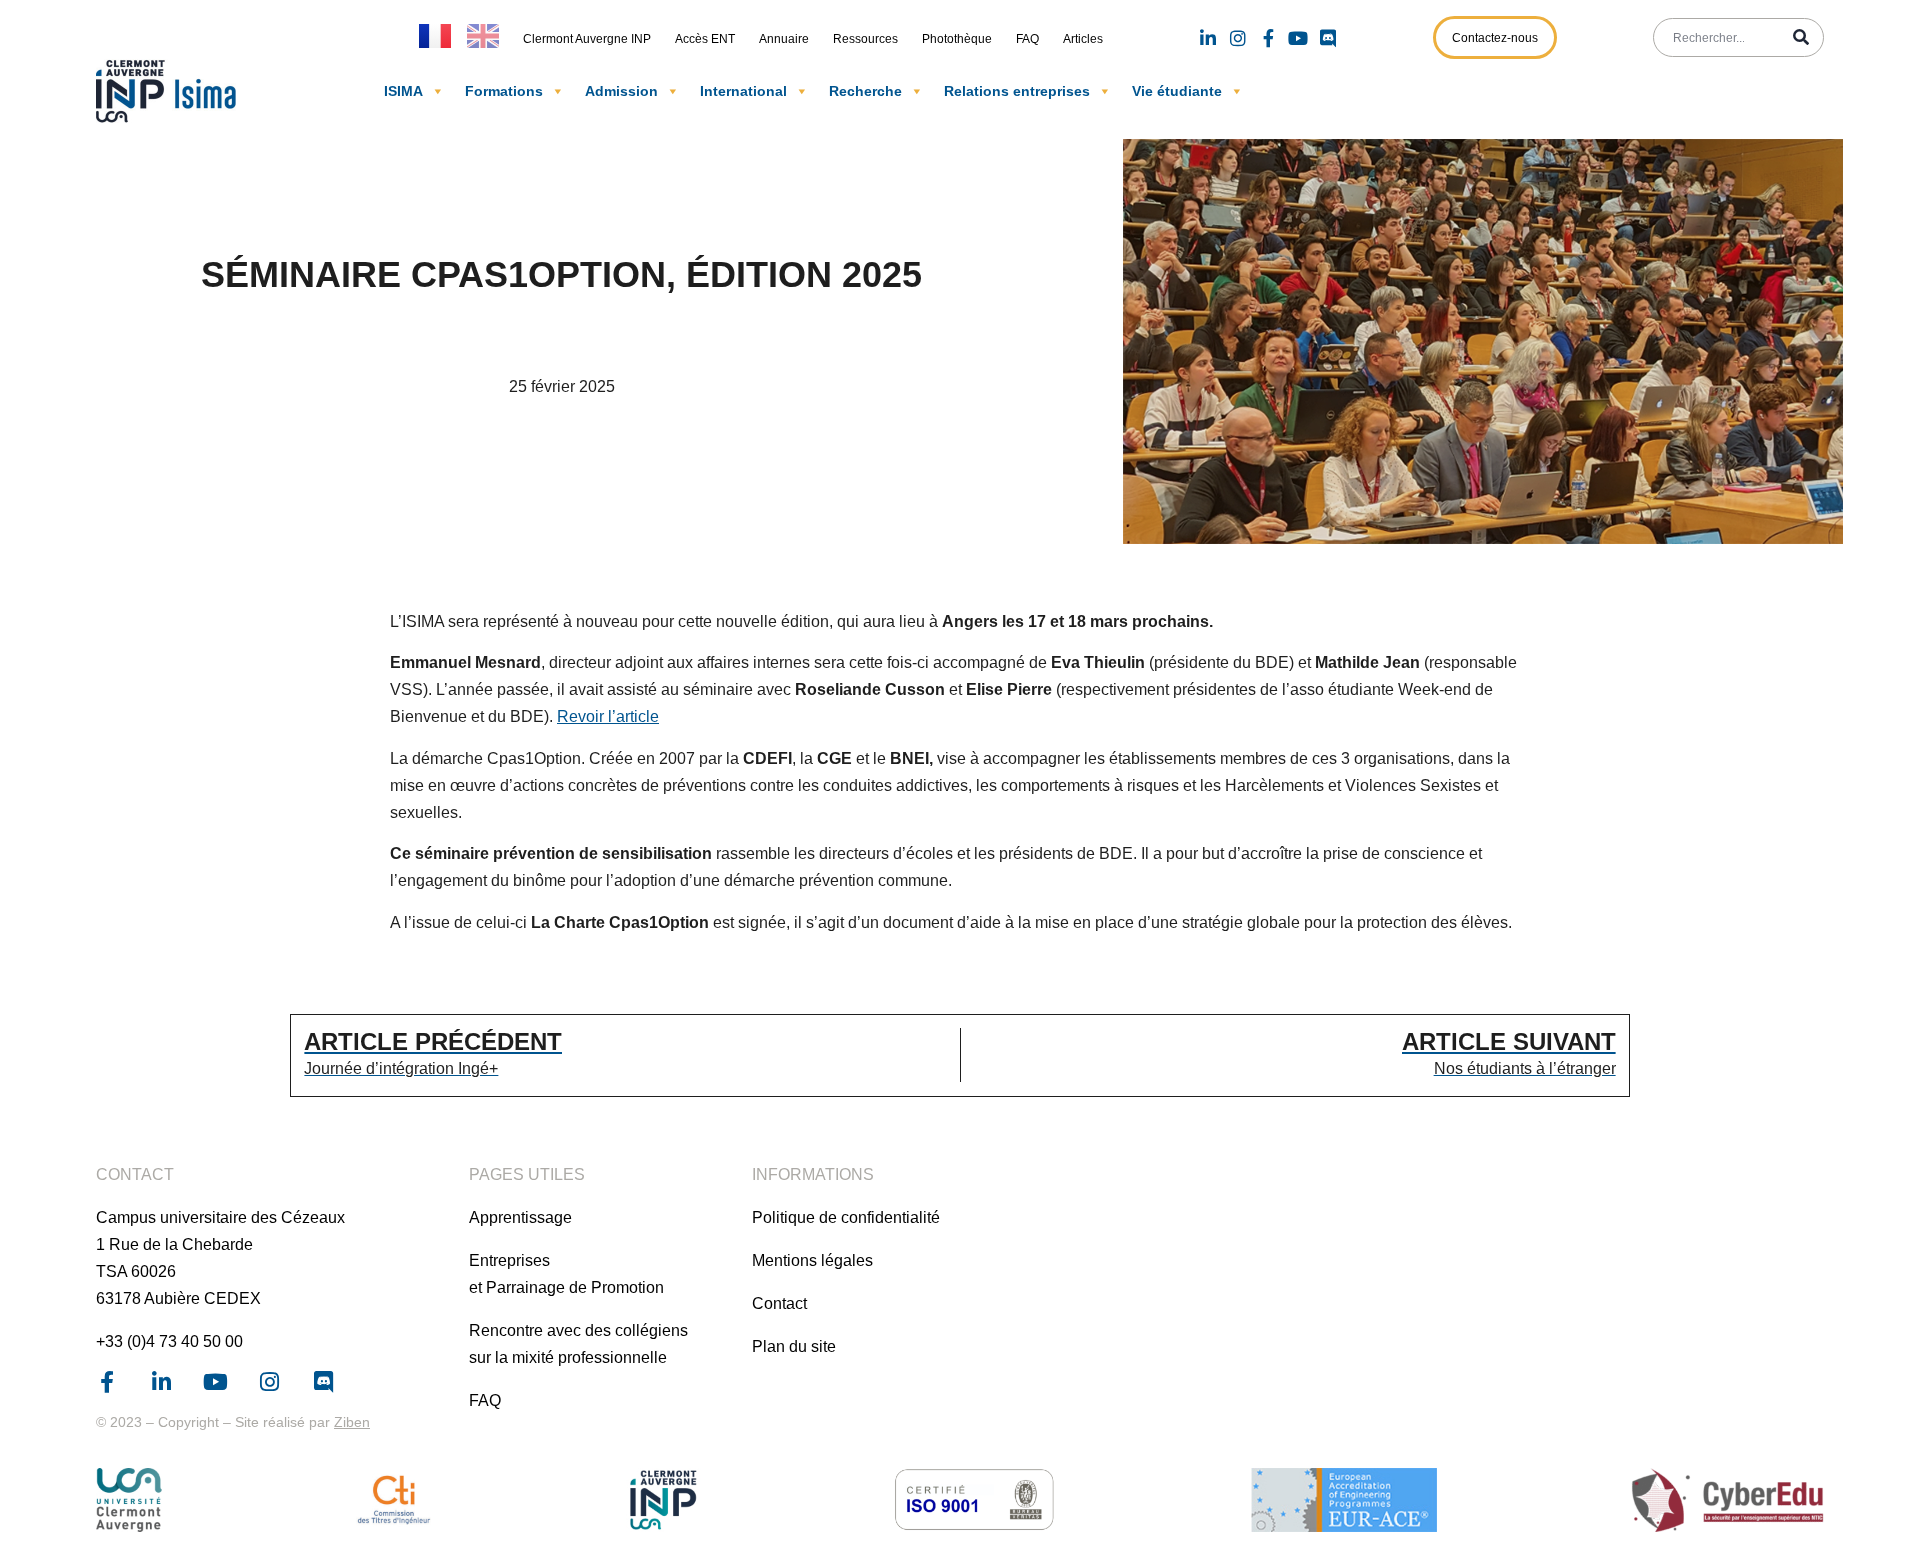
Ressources (865, 39)
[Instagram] (1238, 38)
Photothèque (957, 39)
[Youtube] (1298, 38)
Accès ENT (705, 39)
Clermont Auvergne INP (587, 39)
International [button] (743, 91)
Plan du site (794, 1346)
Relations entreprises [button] (1017, 91)
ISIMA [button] (403, 91)
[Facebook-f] (1268, 38)
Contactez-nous (1495, 38)
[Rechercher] (1801, 37)
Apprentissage (520, 1217)
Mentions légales (812, 1260)
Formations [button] (504, 91)
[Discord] (1328, 38)
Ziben (352, 1422)
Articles (1083, 39)
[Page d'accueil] (171, 91)
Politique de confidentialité (846, 1217)
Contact (779, 1303)
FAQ (1027, 39)
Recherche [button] (865, 91)
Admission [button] (621, 91)
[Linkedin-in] (1208, 38)
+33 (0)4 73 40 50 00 (169, 1341)
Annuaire (784, 39)
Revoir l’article (608, 716)
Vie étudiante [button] (1177, 91)
